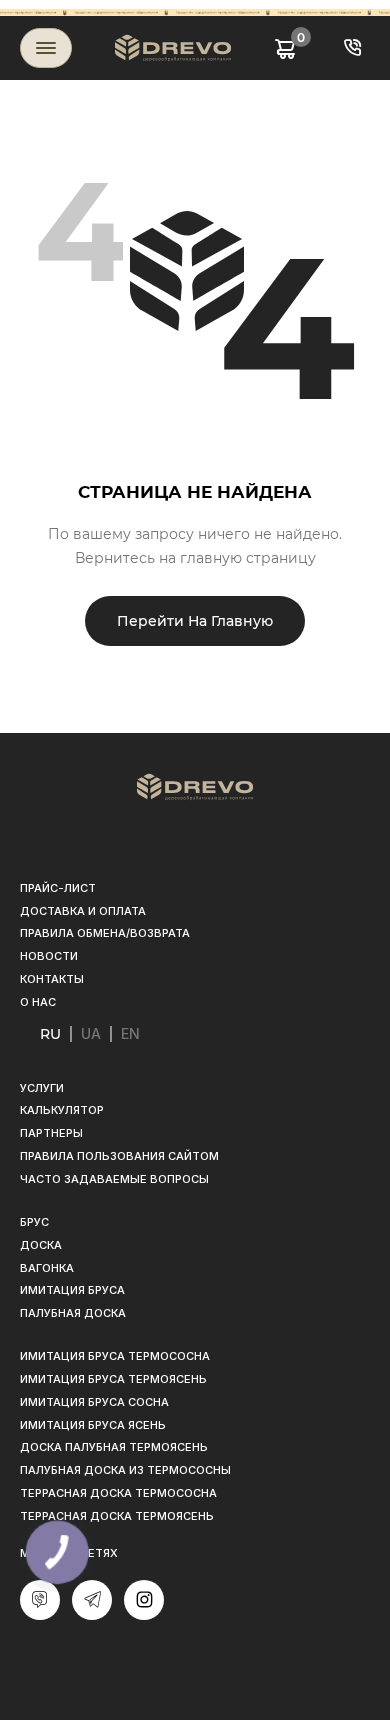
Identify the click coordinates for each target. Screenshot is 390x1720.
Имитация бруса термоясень (113, 1379)
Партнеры (51, 1133)
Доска (41, 1245)
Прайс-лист (58, 888)
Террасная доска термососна (118, 1493)
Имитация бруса (72, 1290)
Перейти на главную (195, 621)
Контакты (52, 979)
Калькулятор (62, 1110)
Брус (34, 1222)
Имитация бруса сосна (94, 1402)
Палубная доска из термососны (125, 1470)
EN (130, 1033)
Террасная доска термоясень (117, 1516)
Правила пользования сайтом (119, 1156)
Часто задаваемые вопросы (114, 1179)
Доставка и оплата (83, 911)
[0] (285, 47)
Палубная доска (73, 1313)
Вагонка (47, 1268)
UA (91, 1033)
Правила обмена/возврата (105, 933)
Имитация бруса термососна (115, 1356)
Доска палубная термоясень (114, 1447)
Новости (49, 956)
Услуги (42, 1088)
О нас (38, 1002)
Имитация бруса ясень (93, 1425)
